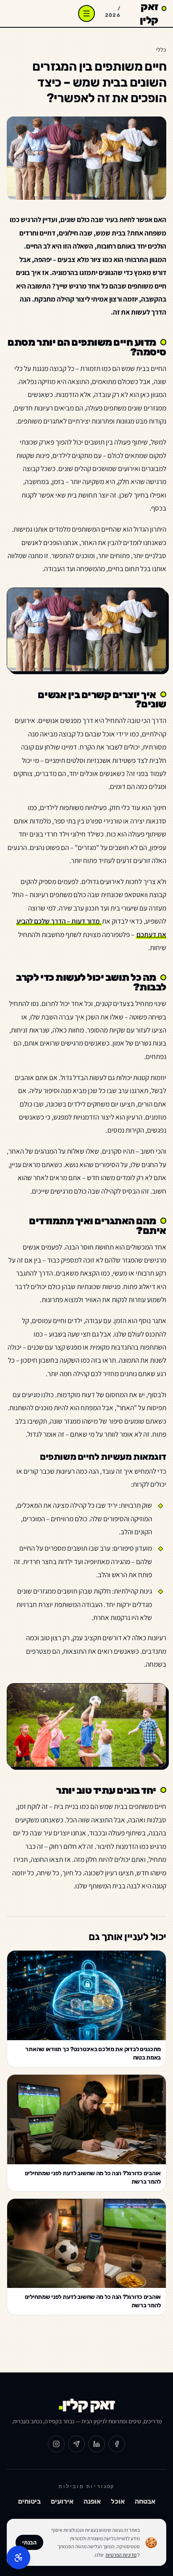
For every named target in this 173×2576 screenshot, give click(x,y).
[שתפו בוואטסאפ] (76, 2444)
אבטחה (145, 2501)
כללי (161, 50)
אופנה (92, 2501)
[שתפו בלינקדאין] (97, 2444)
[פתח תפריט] (86, 13)
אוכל (118, 2501)
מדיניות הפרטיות (121, 2555)
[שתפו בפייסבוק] (117, 2444)
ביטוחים (29, 2501)
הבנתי (29, 2542)
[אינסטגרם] (56, 2444)
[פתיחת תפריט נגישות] (18, 2557)
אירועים (62, 2501)
